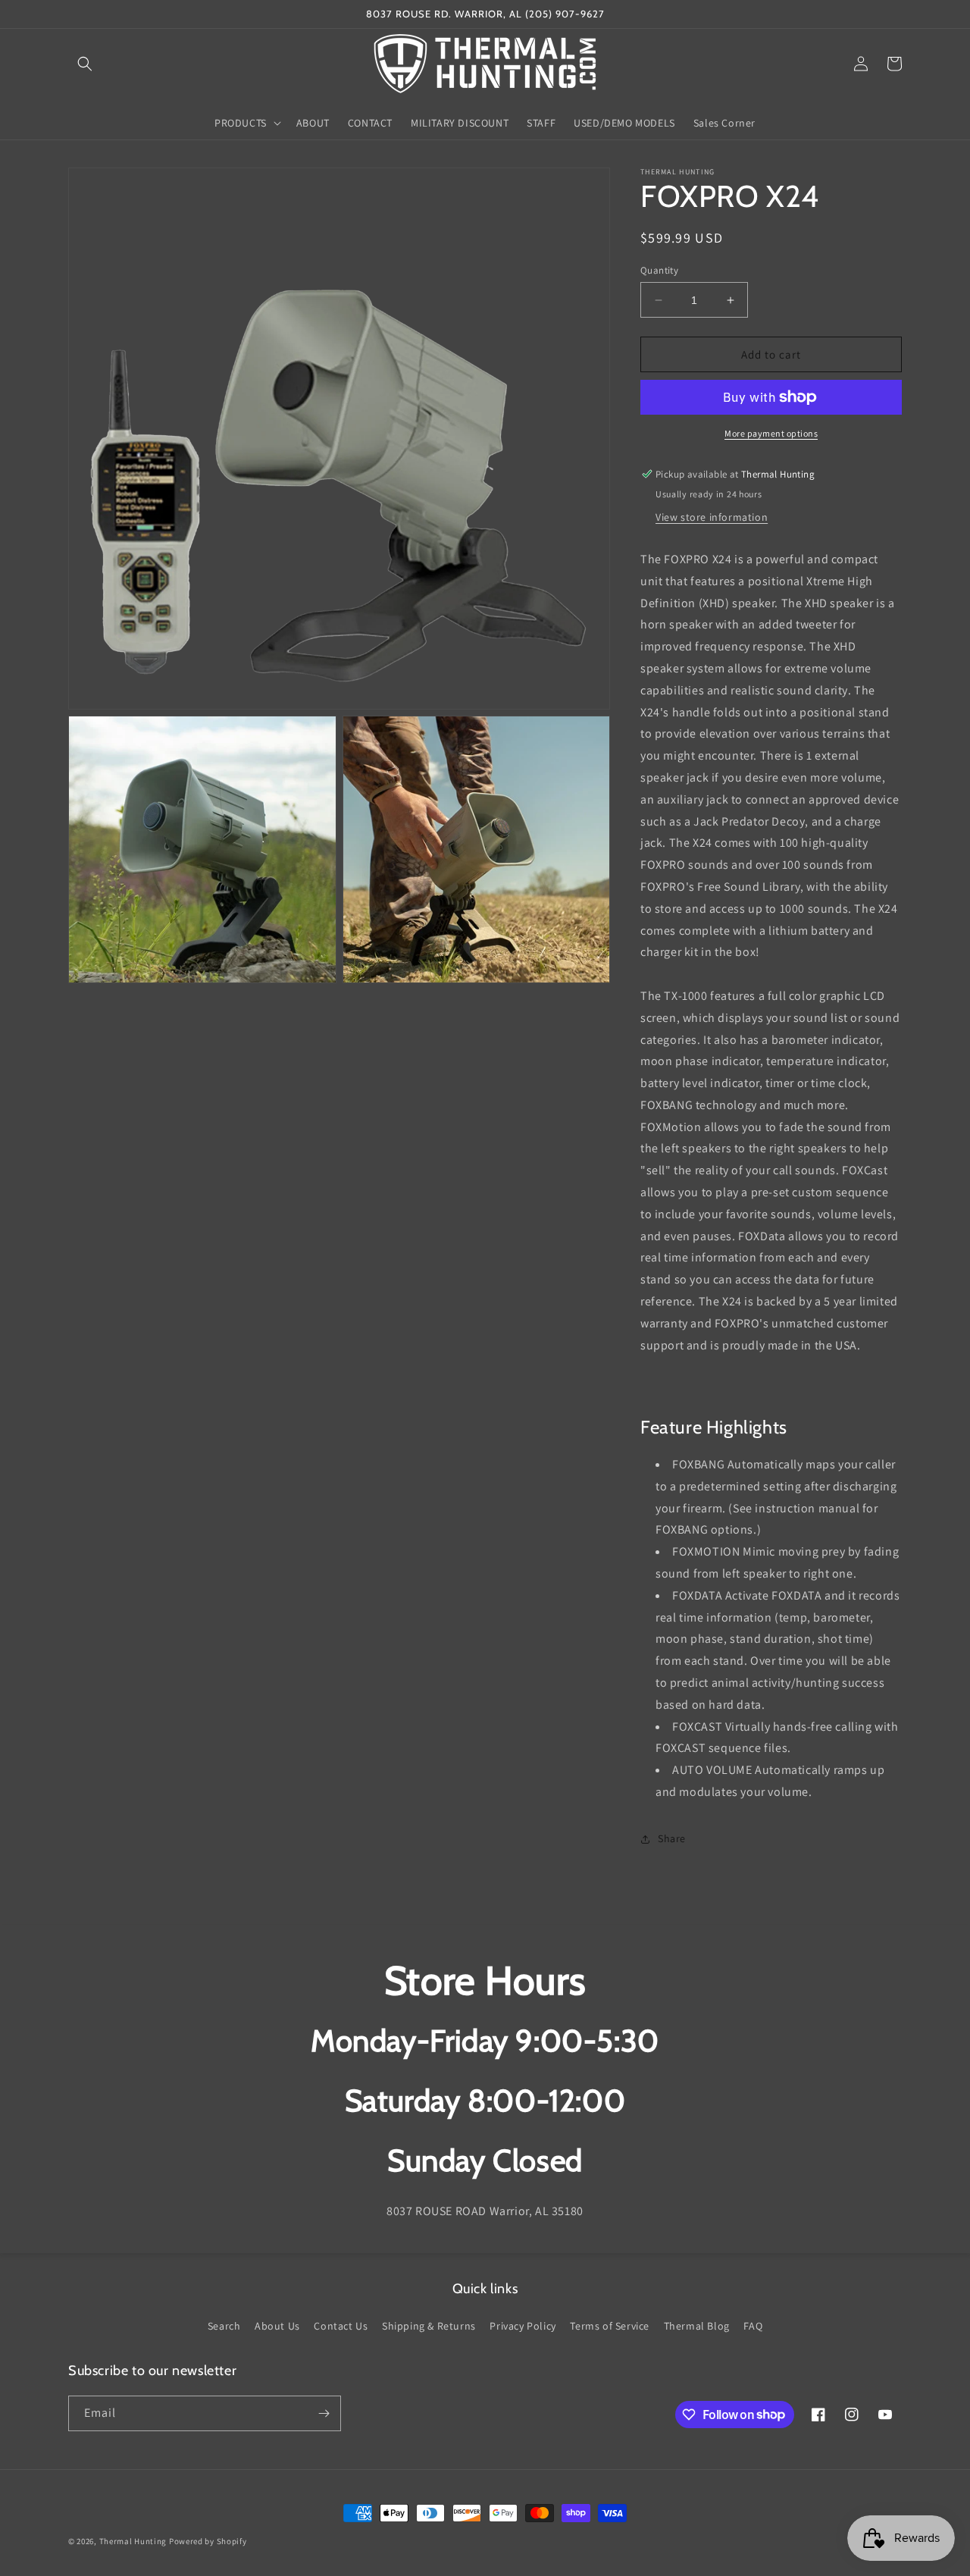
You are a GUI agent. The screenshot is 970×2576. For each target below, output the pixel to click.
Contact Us (341, 2326)
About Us (277, 2326)
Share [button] (672, 1838)
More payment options (771, 433)
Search (224, 2326)
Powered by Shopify (208, 2541)
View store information (712, 517)
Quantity (659, 270)
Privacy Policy (523, 2326)
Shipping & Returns (429, 2326)
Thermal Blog (697, 2326)
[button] (85, 64)
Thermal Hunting (133, 2541)
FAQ (753, 2326)
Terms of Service (610, 2326)
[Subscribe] (324, 2413)
